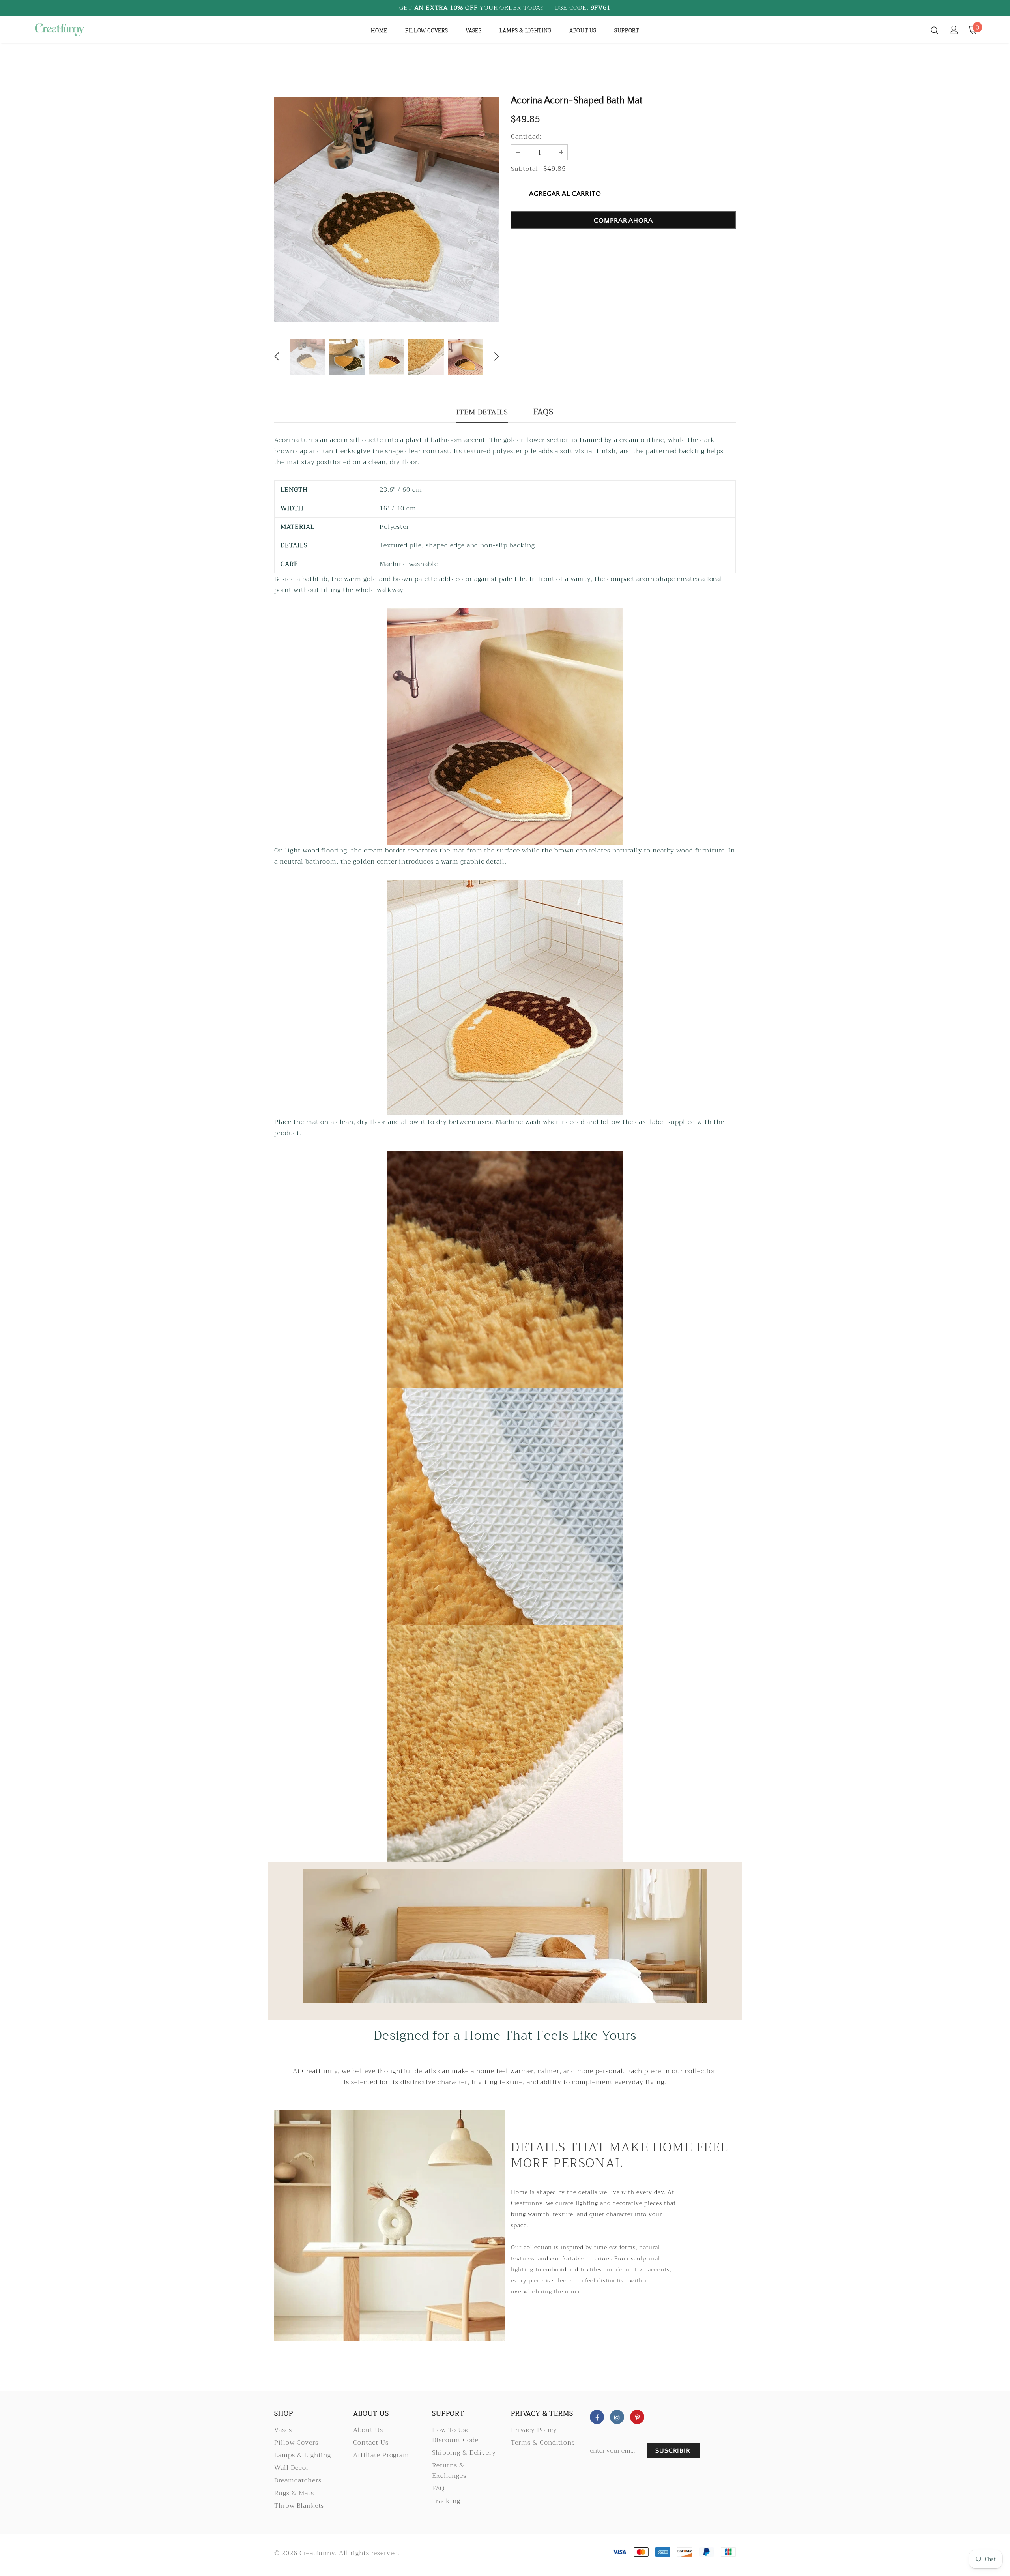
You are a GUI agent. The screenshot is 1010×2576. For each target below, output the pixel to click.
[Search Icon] (935, 30)
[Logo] (78, 30)
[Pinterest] (637, 2417)
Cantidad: (526, 137)
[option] (387, 209)
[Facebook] (597, 2417)
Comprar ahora (623, 221)
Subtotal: (526, 169)
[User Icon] (954, 30)
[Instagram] (617, 2417)
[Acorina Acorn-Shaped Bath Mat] (505, 726)
